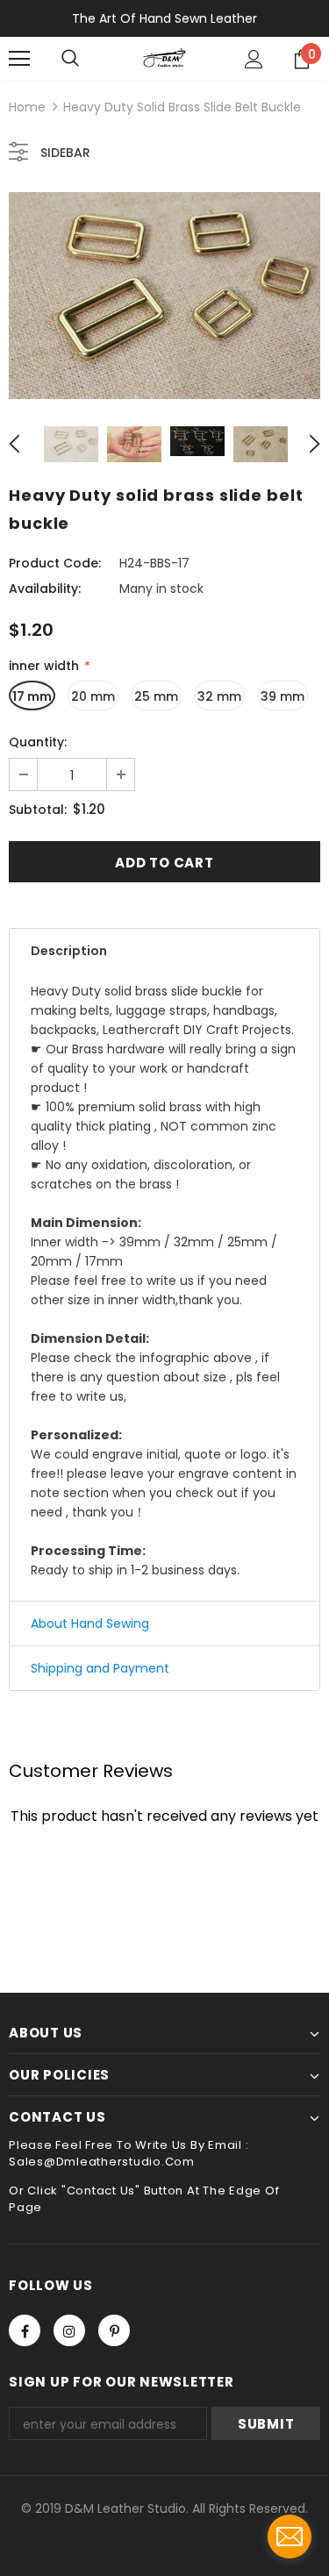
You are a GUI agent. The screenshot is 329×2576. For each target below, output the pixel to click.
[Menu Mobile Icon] (19, 59)
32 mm (219, 696)
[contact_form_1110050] (290, 2537)
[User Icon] (254, 59)
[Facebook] (25, 2330)
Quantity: (38, 742)
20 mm (93, 696)
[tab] (164, 951)
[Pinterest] (114, 2330)
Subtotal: (38, 810)
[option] (164, 296)
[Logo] (164, 58)
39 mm (283, 696)
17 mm (32, 696)
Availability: (45, 589)
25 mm (156, 696)
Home (27, 107)
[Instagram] (69, 2330)
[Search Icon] (70, 59)
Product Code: (55, 563)
